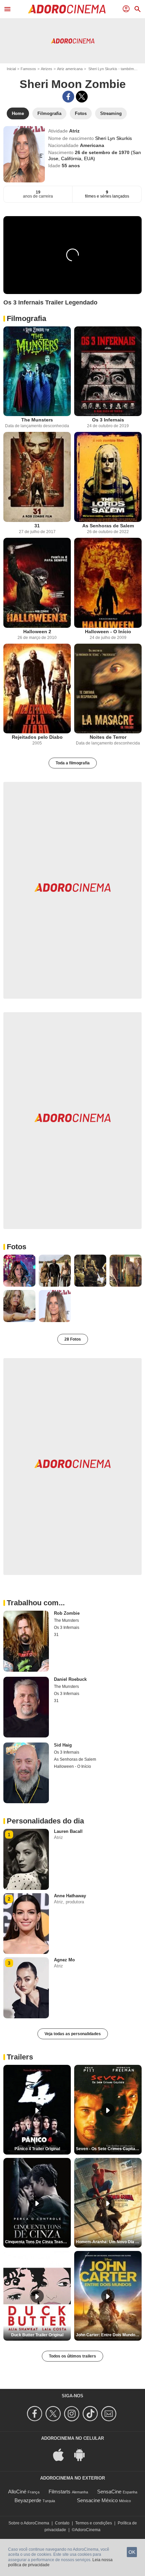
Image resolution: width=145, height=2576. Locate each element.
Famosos (28, 69)
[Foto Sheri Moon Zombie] (19, 1271)
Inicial (11, 69)
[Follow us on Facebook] (36, 2414)
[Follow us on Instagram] (73, 2414)
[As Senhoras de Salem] (108, 477)
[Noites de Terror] (108, 689)
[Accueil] (67, 9)
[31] (37, 477)
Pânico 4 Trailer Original (37, 2149)
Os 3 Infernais (108, 420)
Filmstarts (60, 2492)
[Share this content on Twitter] (82, 97)
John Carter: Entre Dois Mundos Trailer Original (109, 2335)
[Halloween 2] (37, 583)
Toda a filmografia (73, 763)
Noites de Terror (108, 737)
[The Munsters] (37, 371)
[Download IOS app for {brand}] (62, 2454)
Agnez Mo (64, 1960)
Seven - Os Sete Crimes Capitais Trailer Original (109, 2149)
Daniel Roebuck (70, 1679)
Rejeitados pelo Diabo (37, 737)
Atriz (74, 131)
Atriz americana (70, 69)
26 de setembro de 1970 (103, 152)
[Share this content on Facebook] (68, 97)
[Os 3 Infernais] (108, 371)
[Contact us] (110, 2414)
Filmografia (26, 318)
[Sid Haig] (26, 1773)
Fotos (17, 1247)
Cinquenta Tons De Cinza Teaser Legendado (38, 2242)
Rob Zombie (67, 1613)
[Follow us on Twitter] (54, 2414)
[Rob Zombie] (26, 1641)
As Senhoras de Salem (108, 526)
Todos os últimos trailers (72, 2356)
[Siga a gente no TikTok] (91, 2414)
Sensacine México (97, 2500)
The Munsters (37, 420)
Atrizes (47, 69)
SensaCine (109, 2492)
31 (37, 526)
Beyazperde (28, 2500)
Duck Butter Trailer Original (37, 2335)
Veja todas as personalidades (73, 2034)
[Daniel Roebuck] (26, 1707)
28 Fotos (73, 1339)
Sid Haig (63, 1745)
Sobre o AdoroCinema (29, 2523)
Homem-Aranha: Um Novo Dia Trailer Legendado (109, 2242)
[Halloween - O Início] (108, 583)
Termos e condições (94, 2523)
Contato (62, 2523)
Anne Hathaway (70, 1896)
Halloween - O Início (108, 632)
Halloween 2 (37, 632)
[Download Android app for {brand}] (83, 2454)
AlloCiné (17, 2492)
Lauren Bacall (68, 1831)
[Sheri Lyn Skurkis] (24, 154)
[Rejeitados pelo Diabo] (37, 689)
